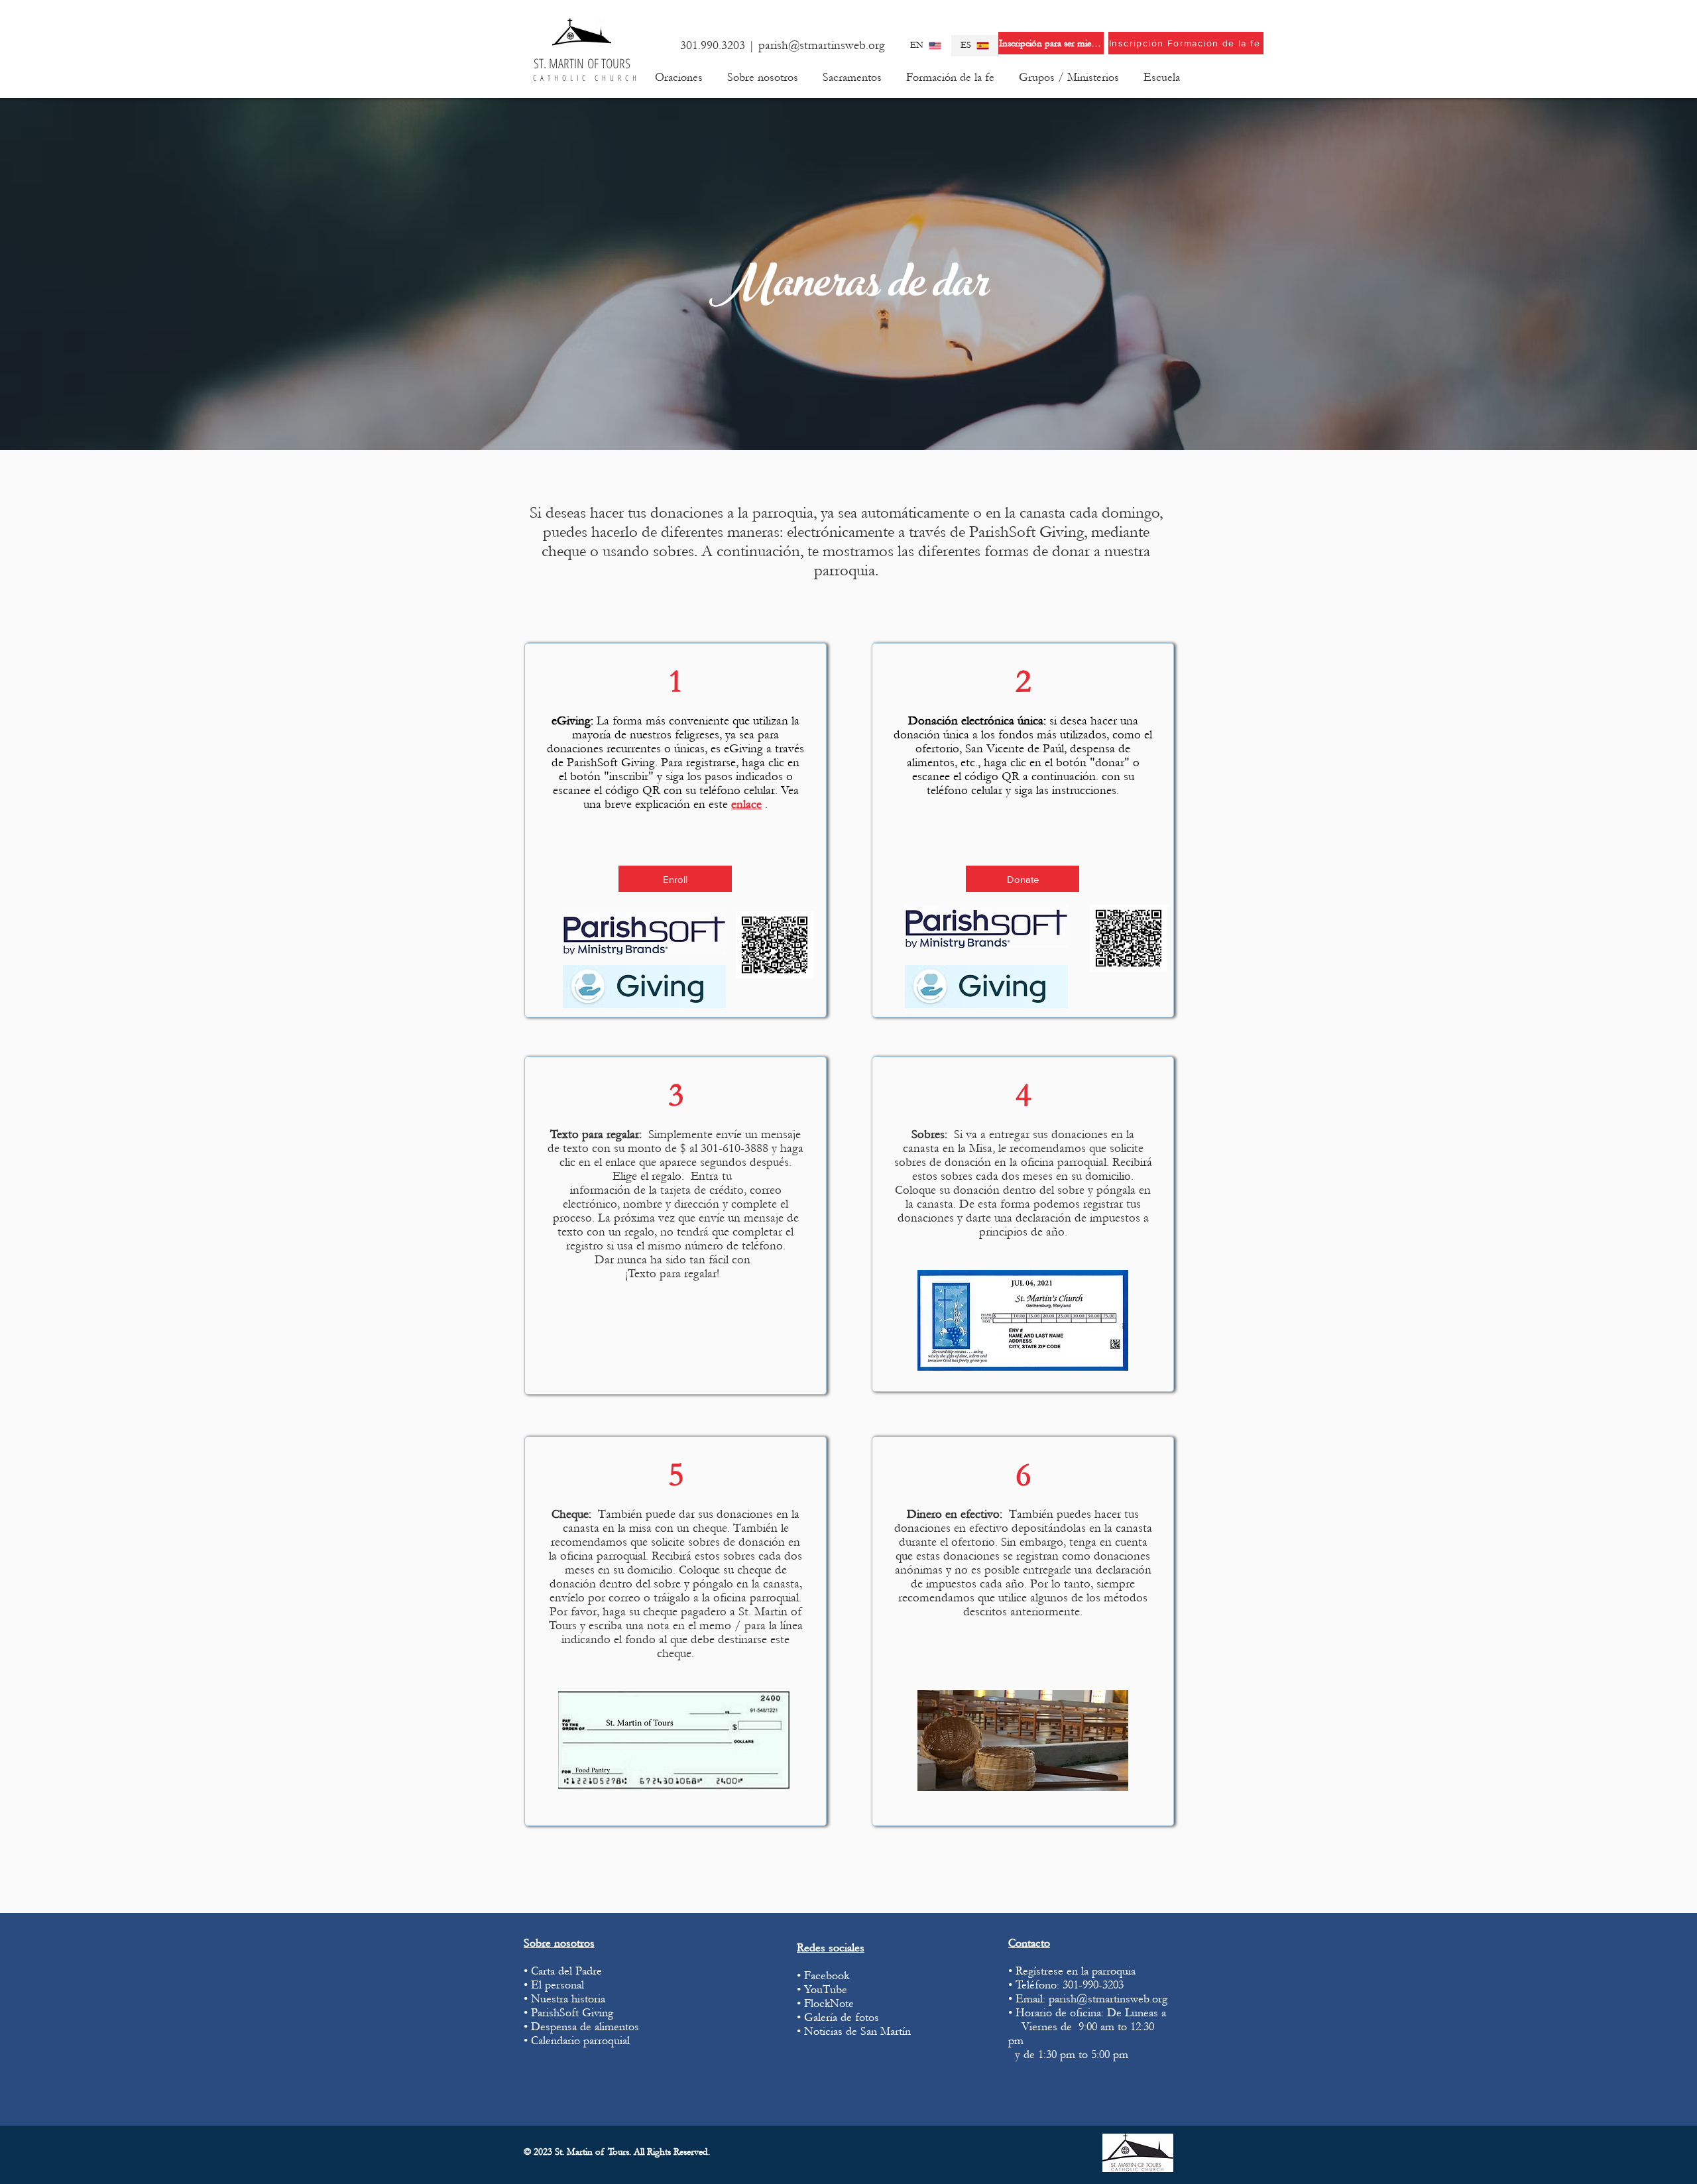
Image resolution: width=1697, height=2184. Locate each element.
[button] (762, 78)
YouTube (826, 1989)
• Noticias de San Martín (854, 2031)
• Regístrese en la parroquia (1072, 1971)
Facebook (827, 1976)
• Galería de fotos (838, 2017)
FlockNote (831, 2003)
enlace (746, 804)
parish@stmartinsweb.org (822, 45)
